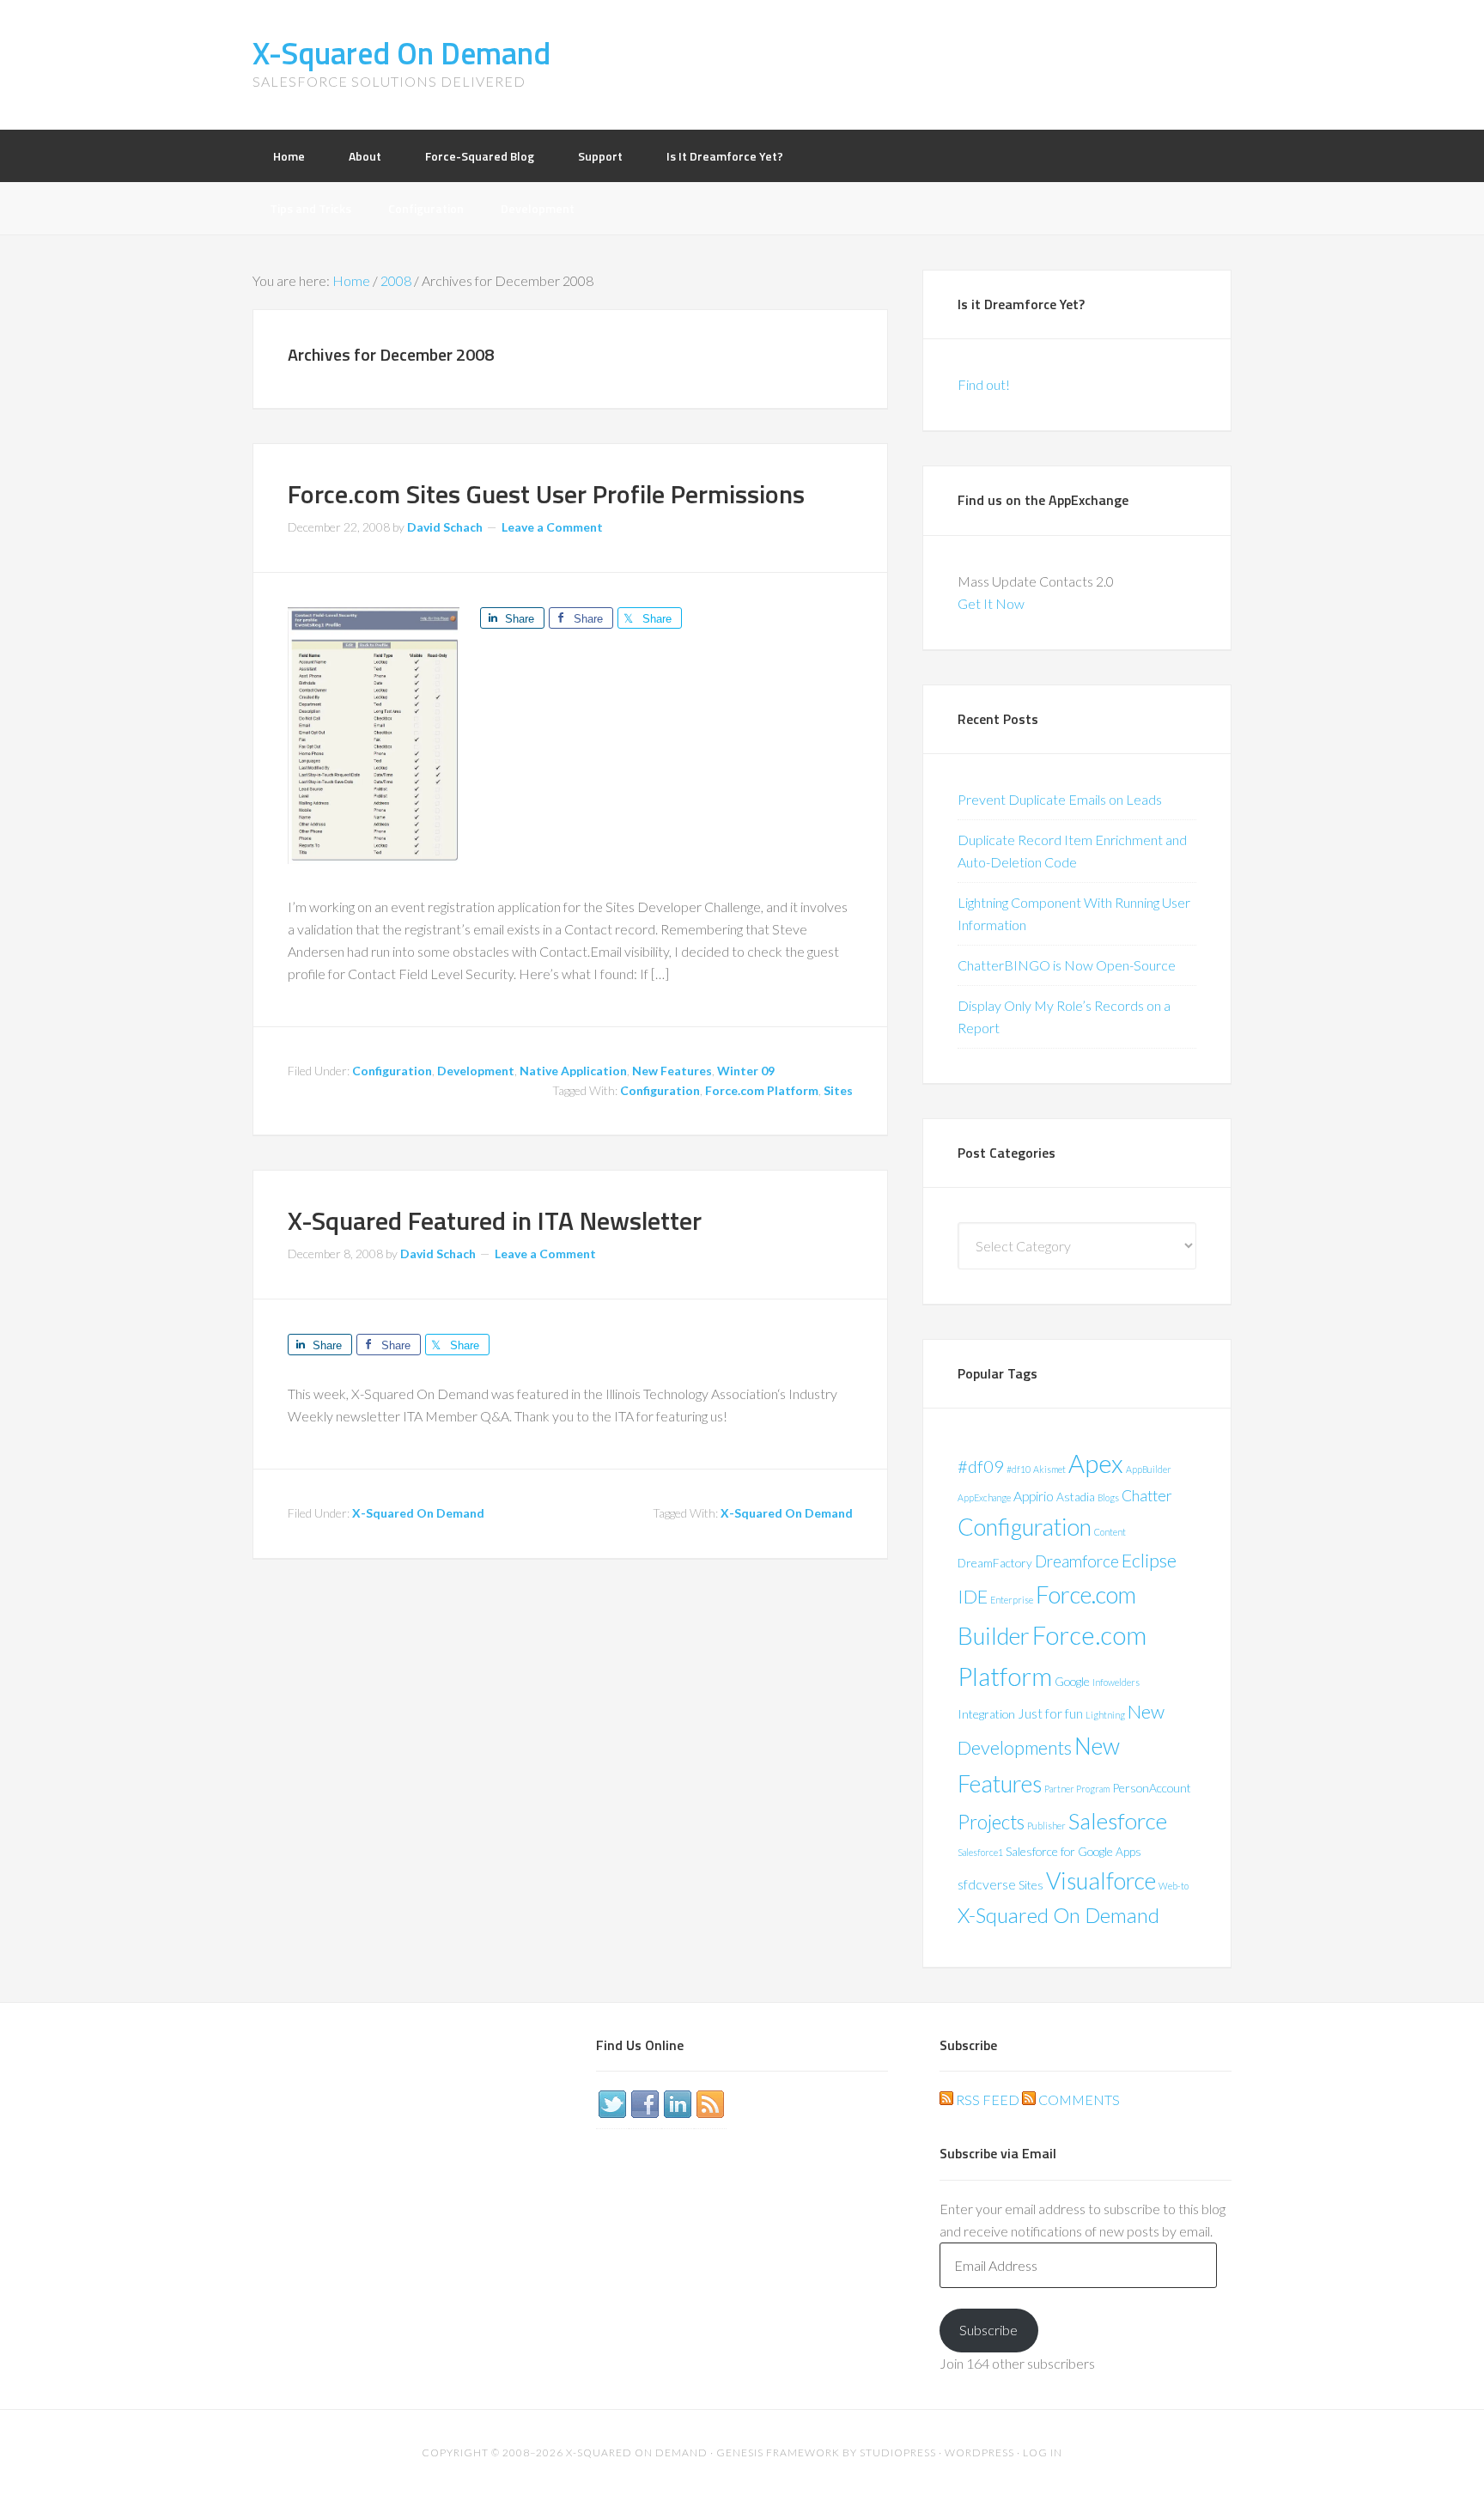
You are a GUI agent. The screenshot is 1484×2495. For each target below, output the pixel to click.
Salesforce (1118, 1821)
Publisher (1046, 1826)
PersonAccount (1152, 1788)
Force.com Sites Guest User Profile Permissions (546, 494)
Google (1072, 1681)
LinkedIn (678, 2104)
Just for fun (1050, 1713)
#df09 (981, 1466)
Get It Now (991, 603)
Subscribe (988, 2330)
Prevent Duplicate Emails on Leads (1060, 799)
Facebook (645, 2104)
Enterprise (1012, 1600)
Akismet (1049, 1469)
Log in (1043, 2452)
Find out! (984, 384)
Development (476, 1071)
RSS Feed (986, 2099)
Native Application (573, 1071)
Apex (1096, 1463)
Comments (1078, 2099)
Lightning (1105, 1715)
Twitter (612, 2104)
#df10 (1019, 1469)
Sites (838, 1090)
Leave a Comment (552, 527)
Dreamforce (1077, 1561)
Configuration (392, 1071)
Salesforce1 (980, 1852)
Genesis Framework (778, 2452)
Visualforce (1101, 1880)
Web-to (1174, 1886)
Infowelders (1116, 1682)
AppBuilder (1149, 1469)
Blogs (1108, 1497)
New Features (672, 1071)
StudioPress (898, 2452)
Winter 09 (746, 1071)
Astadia (1076, 1497)
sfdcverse (987, 1884)
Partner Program (1077, 1789)
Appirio (1034, 1496)
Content (1110, 1532)
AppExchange (984, 1497)
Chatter (1147, 1496)
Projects (991, 1822)
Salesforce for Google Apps (1073, 1851)
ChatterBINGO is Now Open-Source (1067, 965)
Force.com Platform (762, 1090)
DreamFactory (995, 1563)
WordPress (979, 2452)
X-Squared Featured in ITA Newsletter (495, 1220)
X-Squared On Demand (401, 53)
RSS (710, 2104)
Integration (986, 1714)
